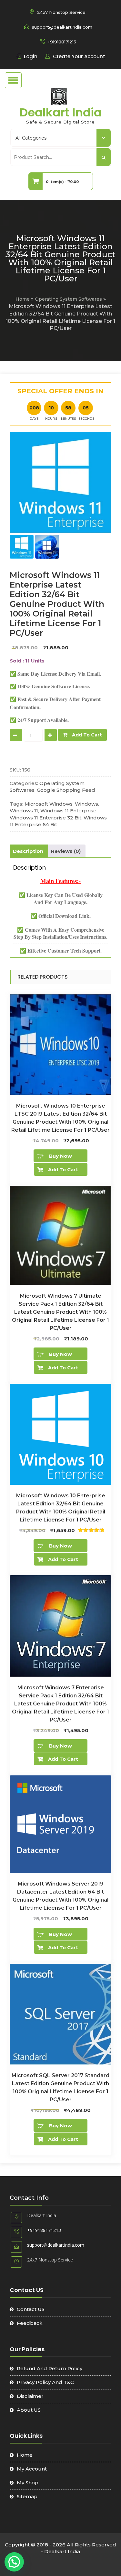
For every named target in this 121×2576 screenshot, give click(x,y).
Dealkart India (61, 112)
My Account (32, 2469)
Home (23, 299)
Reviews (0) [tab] (66, 851)
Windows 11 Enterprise (68, 811)
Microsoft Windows (49, 804)
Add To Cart (87, 735)
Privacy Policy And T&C (45, 2382)
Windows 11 (24, 811)
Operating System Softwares (68, 299)
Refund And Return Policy (50, 2368)
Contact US (31, 2309)
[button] (14, 2562)
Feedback (30, 2323)
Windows (86, 804)
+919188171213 (62, 42)
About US (29, 2410)
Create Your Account (79, 56)
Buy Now (60, 1156)
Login (31, 56)
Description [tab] (28, 851)
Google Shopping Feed (66, 790)
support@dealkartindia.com (62, 27)
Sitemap (27, 2496)
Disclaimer (30, 2396)
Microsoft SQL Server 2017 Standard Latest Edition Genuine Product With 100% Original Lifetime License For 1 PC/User (60, 2087)
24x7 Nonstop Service (61, 12)
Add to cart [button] (63, 1170)
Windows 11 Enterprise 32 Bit (45, 818)
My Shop (28, 2483)
